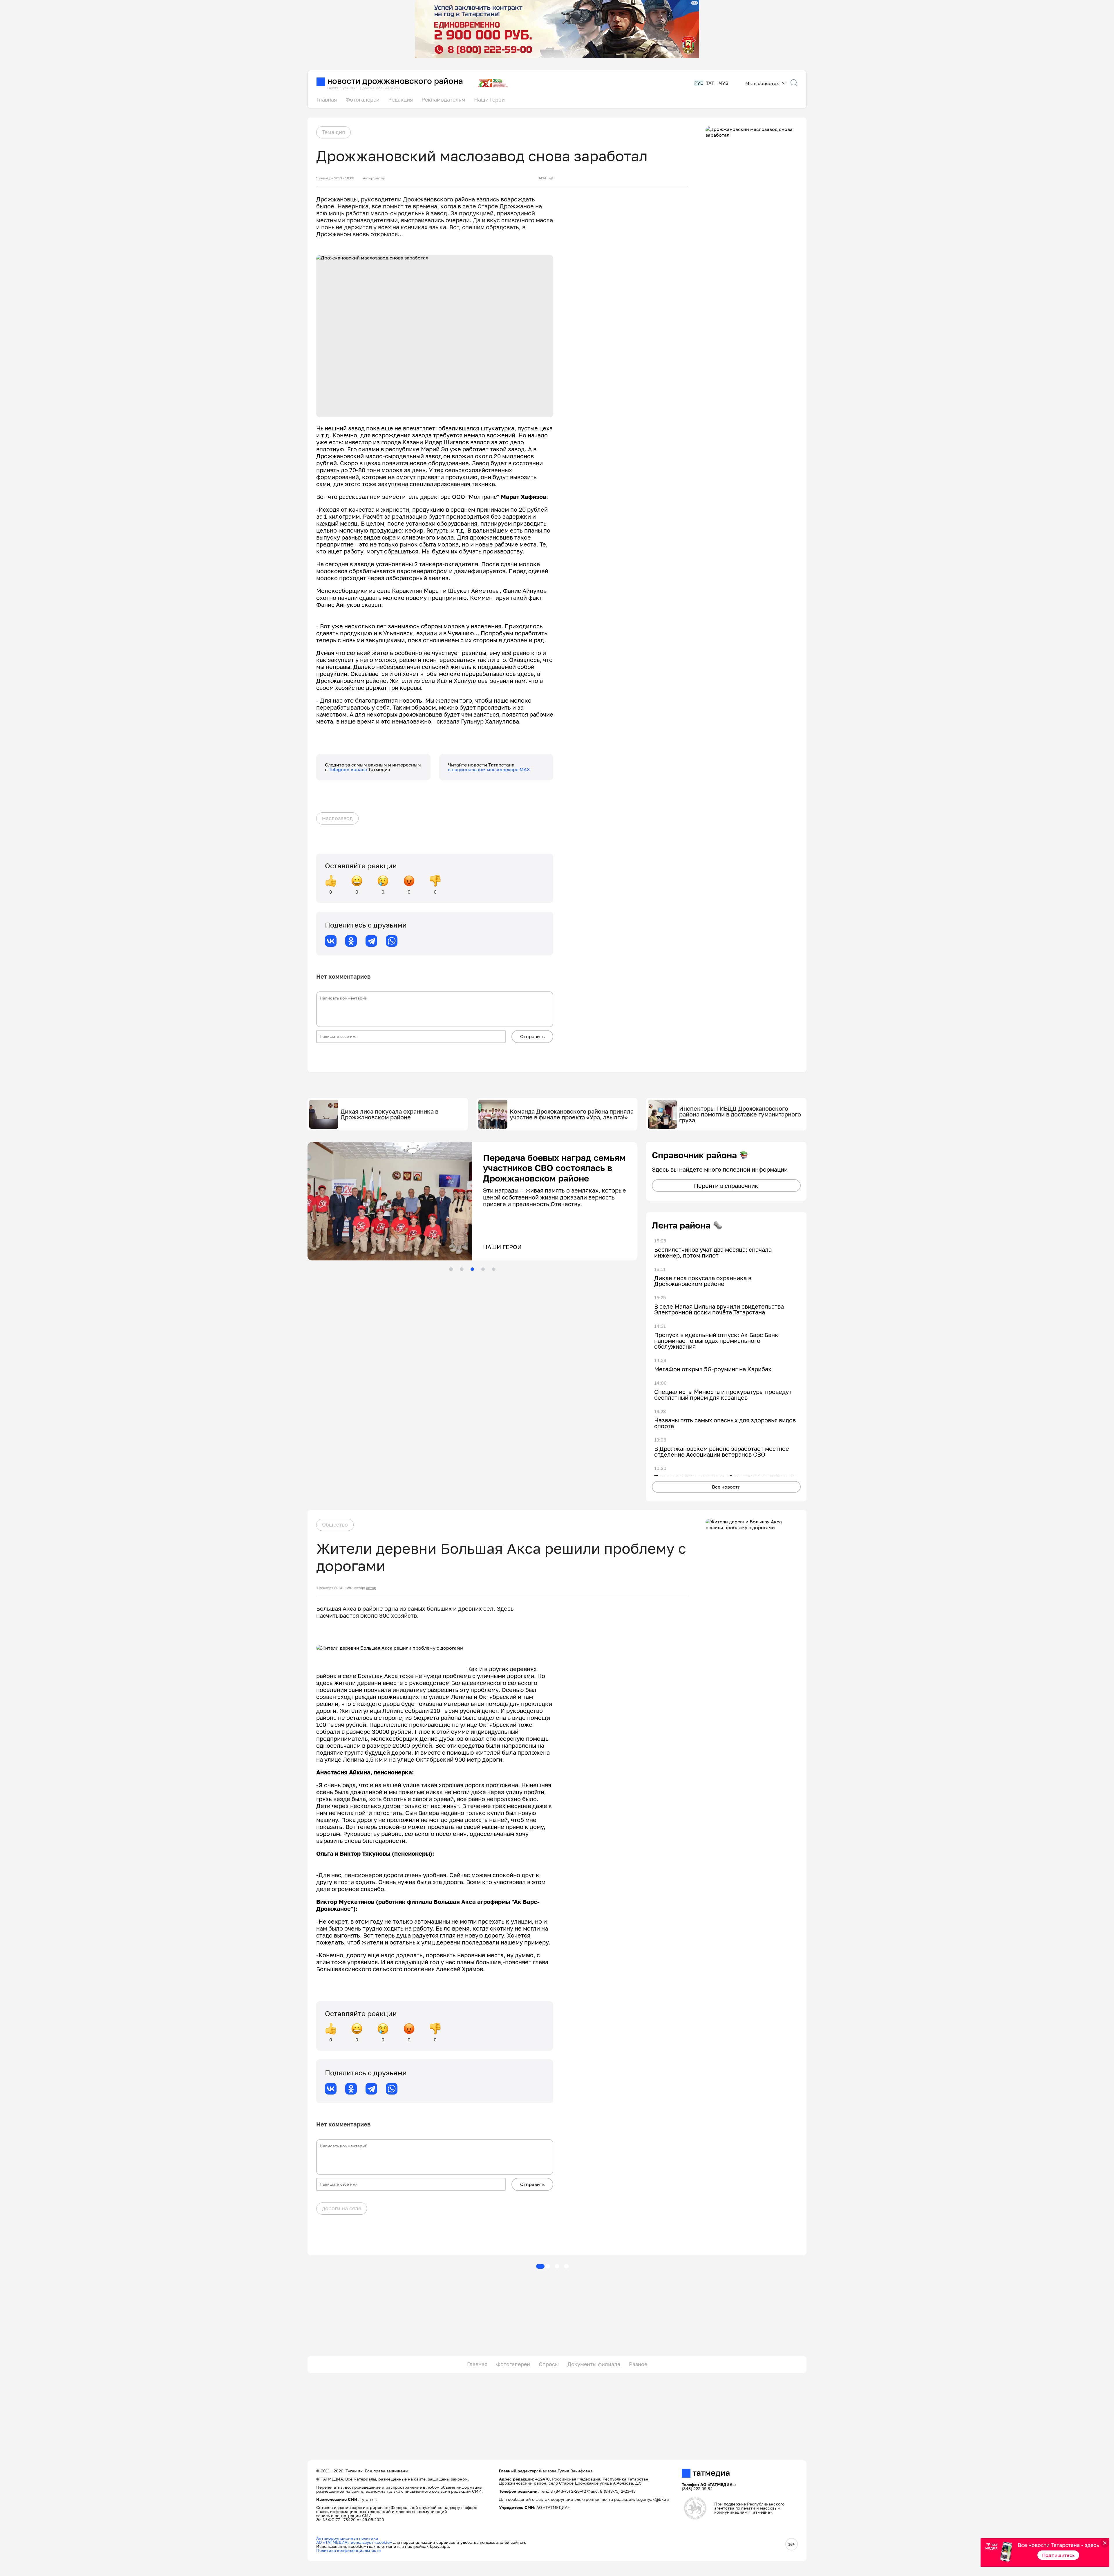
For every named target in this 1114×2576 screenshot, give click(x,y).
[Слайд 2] (462, 1269)
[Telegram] (371, 941)
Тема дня (333, 132)
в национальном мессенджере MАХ (489, 769)
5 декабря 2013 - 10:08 (335, 178)
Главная (327, 100)
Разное (638, 2364)
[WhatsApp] (392, 941)
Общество (335, 1525)
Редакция (400, 100)
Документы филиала (594, 2364)
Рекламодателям (443, 100)
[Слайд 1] (451, 1269)
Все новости (726, 1487)
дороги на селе (342, 2208)
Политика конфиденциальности (349, 2550)
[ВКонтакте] (331, 941)
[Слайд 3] (472, 1269)
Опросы (549, 2364)
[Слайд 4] (483, 1269)
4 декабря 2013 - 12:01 (335, 1588)
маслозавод (337, 818)
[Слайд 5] (494, 1269)
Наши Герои (489, 100)
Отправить (532, 1036)
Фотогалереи (362, 100)
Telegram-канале (348, 769)
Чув (724, 83)
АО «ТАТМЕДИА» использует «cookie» (354, 2542)
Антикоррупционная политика (347, 2538)
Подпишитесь (1058, 2555)
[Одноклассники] (351, 941)
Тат (710, 83)
